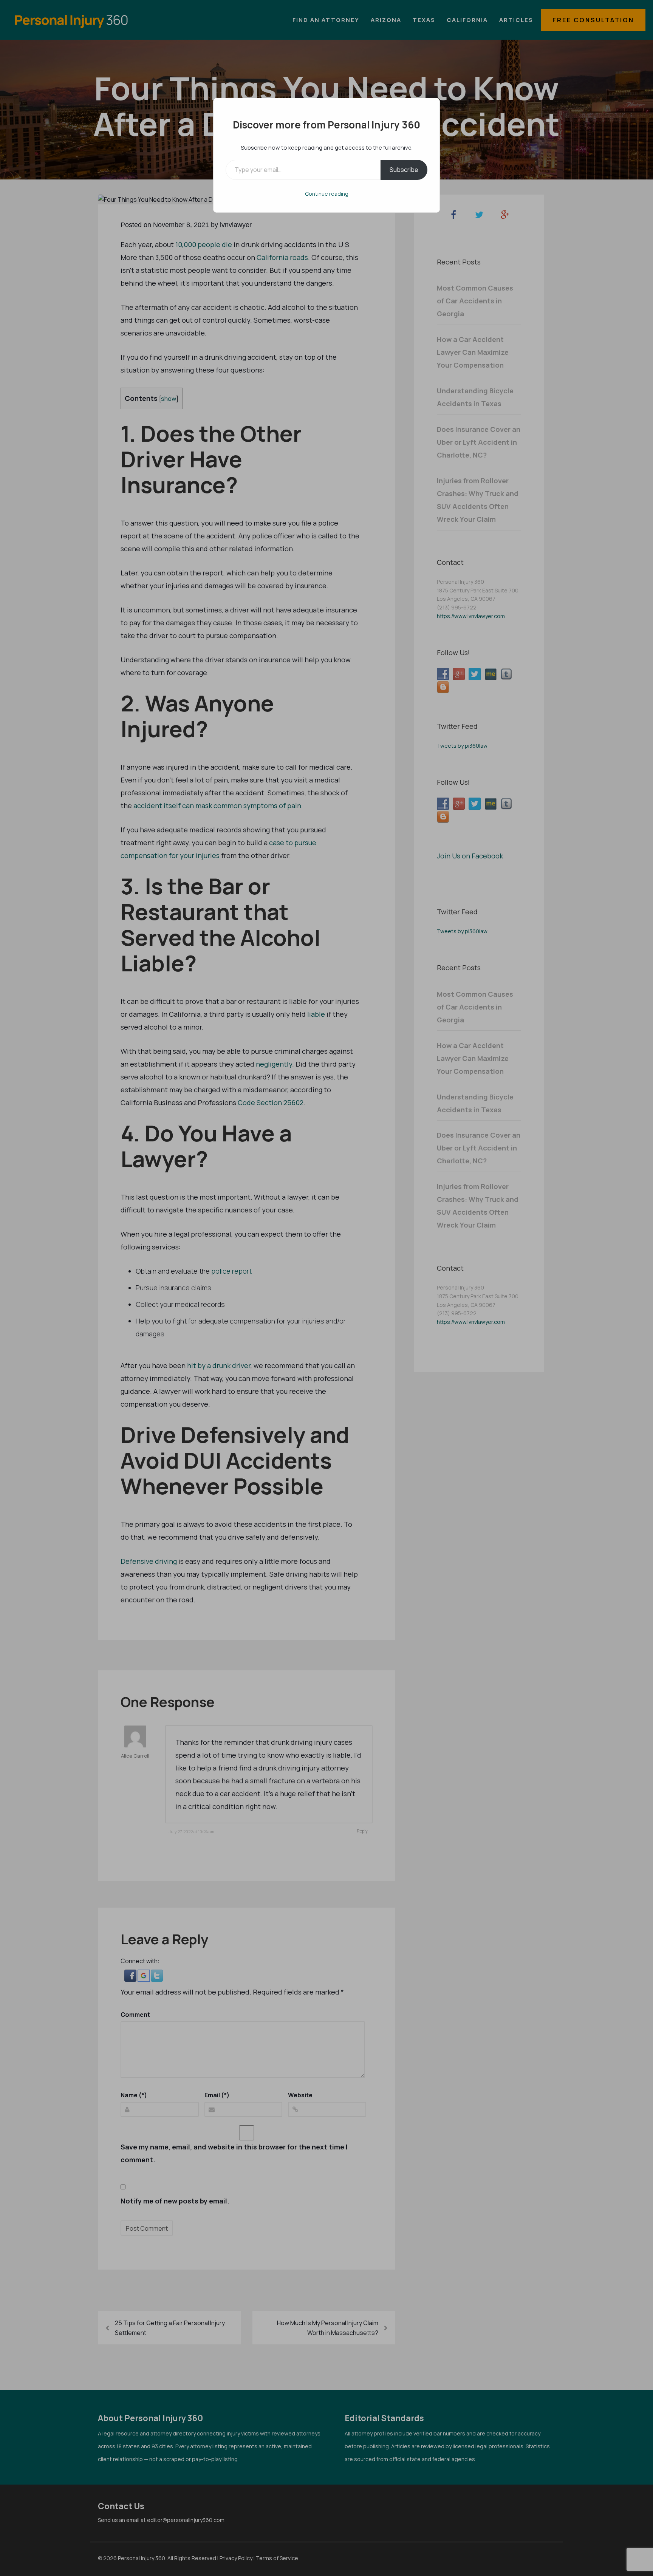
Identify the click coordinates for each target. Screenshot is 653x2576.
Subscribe (404, 170)
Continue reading (327, 194)
